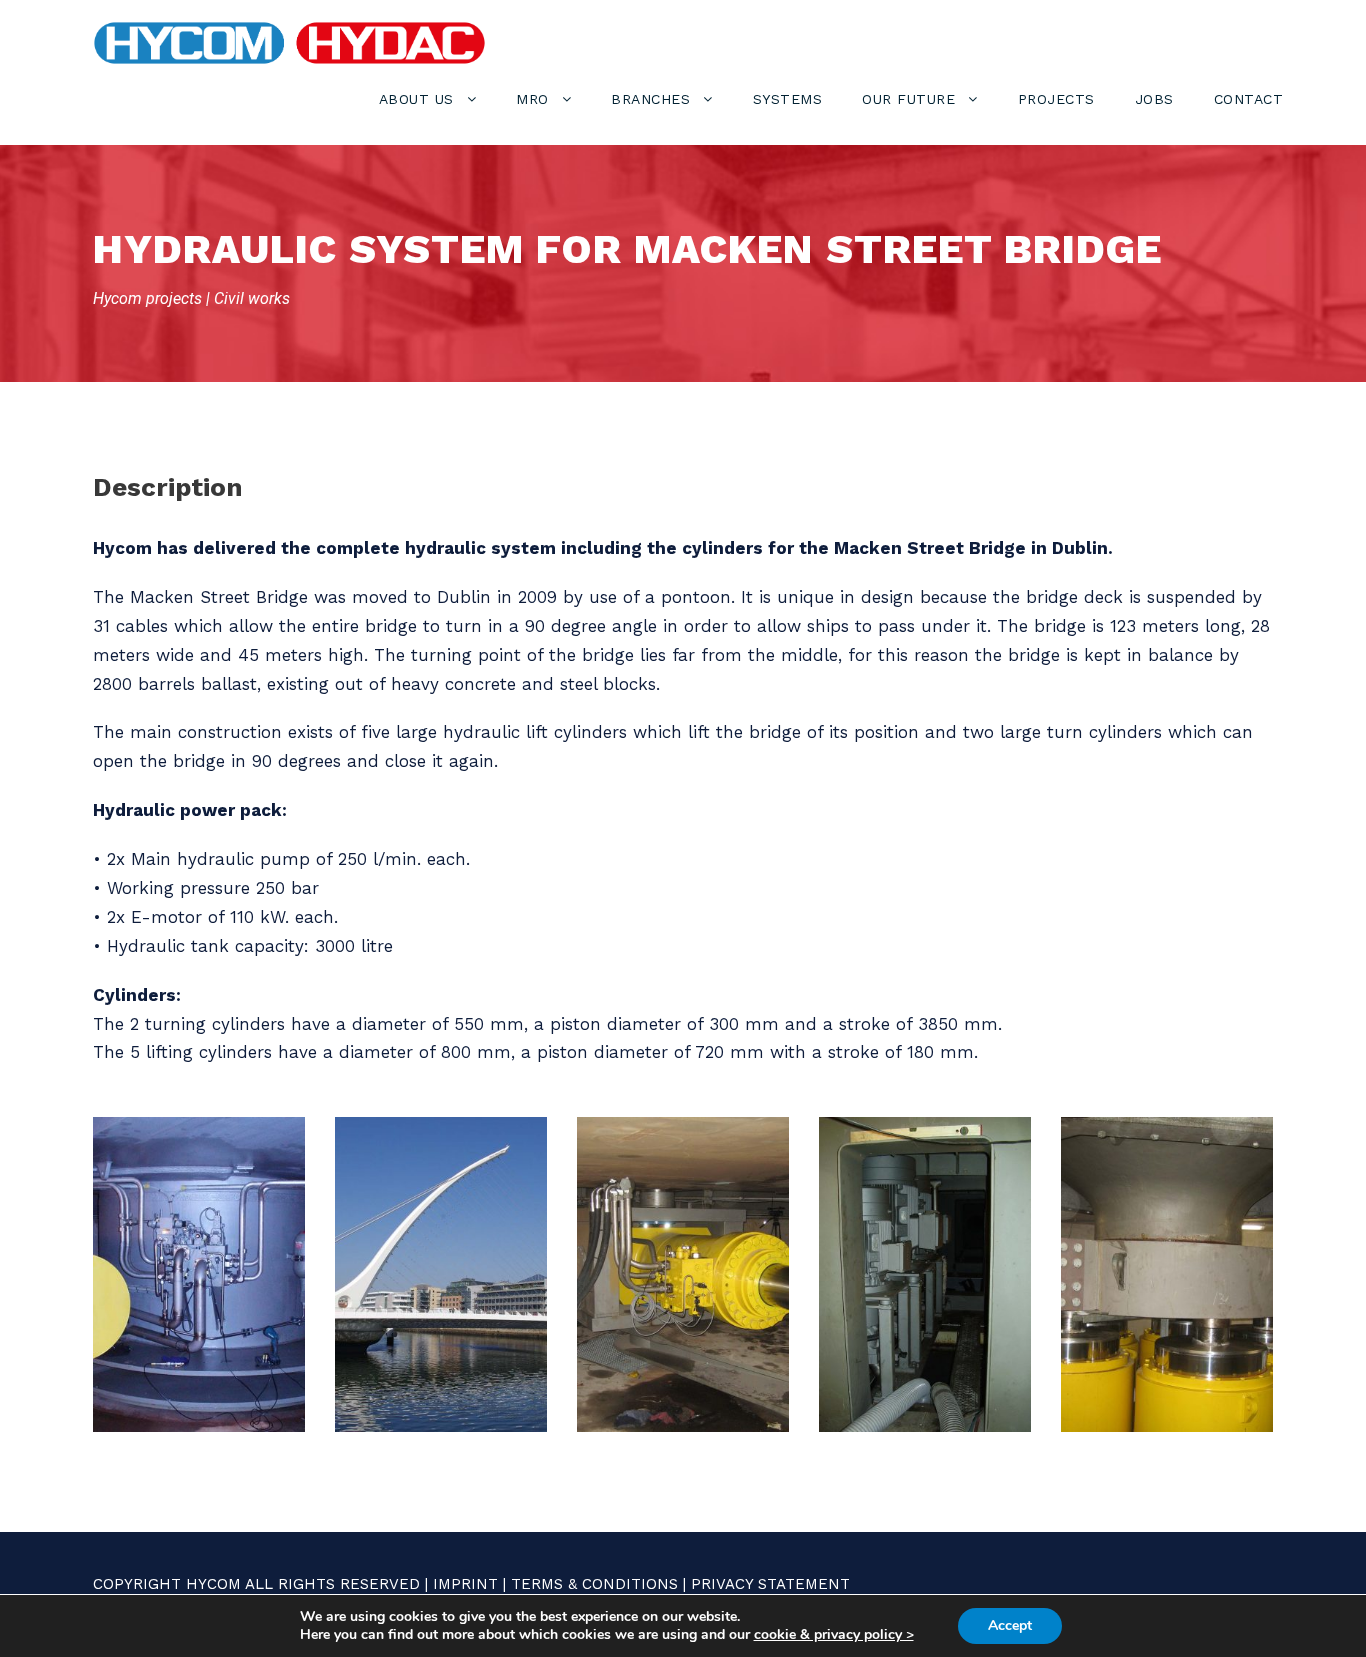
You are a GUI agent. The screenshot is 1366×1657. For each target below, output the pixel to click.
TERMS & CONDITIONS (594, 1584)
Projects (1056, 99)
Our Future (908, 99)
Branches (650, 99)
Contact (1249, 99)
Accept (1010, 1625)
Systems (788, 99)
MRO (532, 99)
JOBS (1154, 99)
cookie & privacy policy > (834, 1634)
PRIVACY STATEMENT (770, 1584)
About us (416, 99)
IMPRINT (465, 1584)
